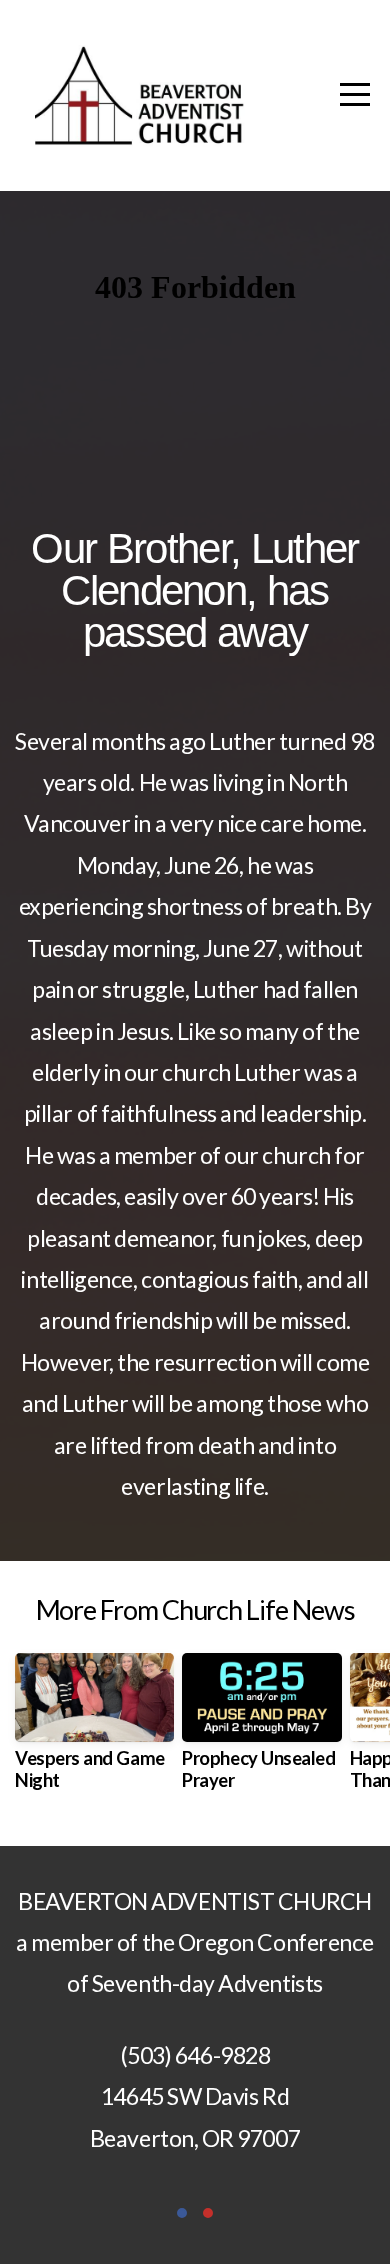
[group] (94, 1730)
